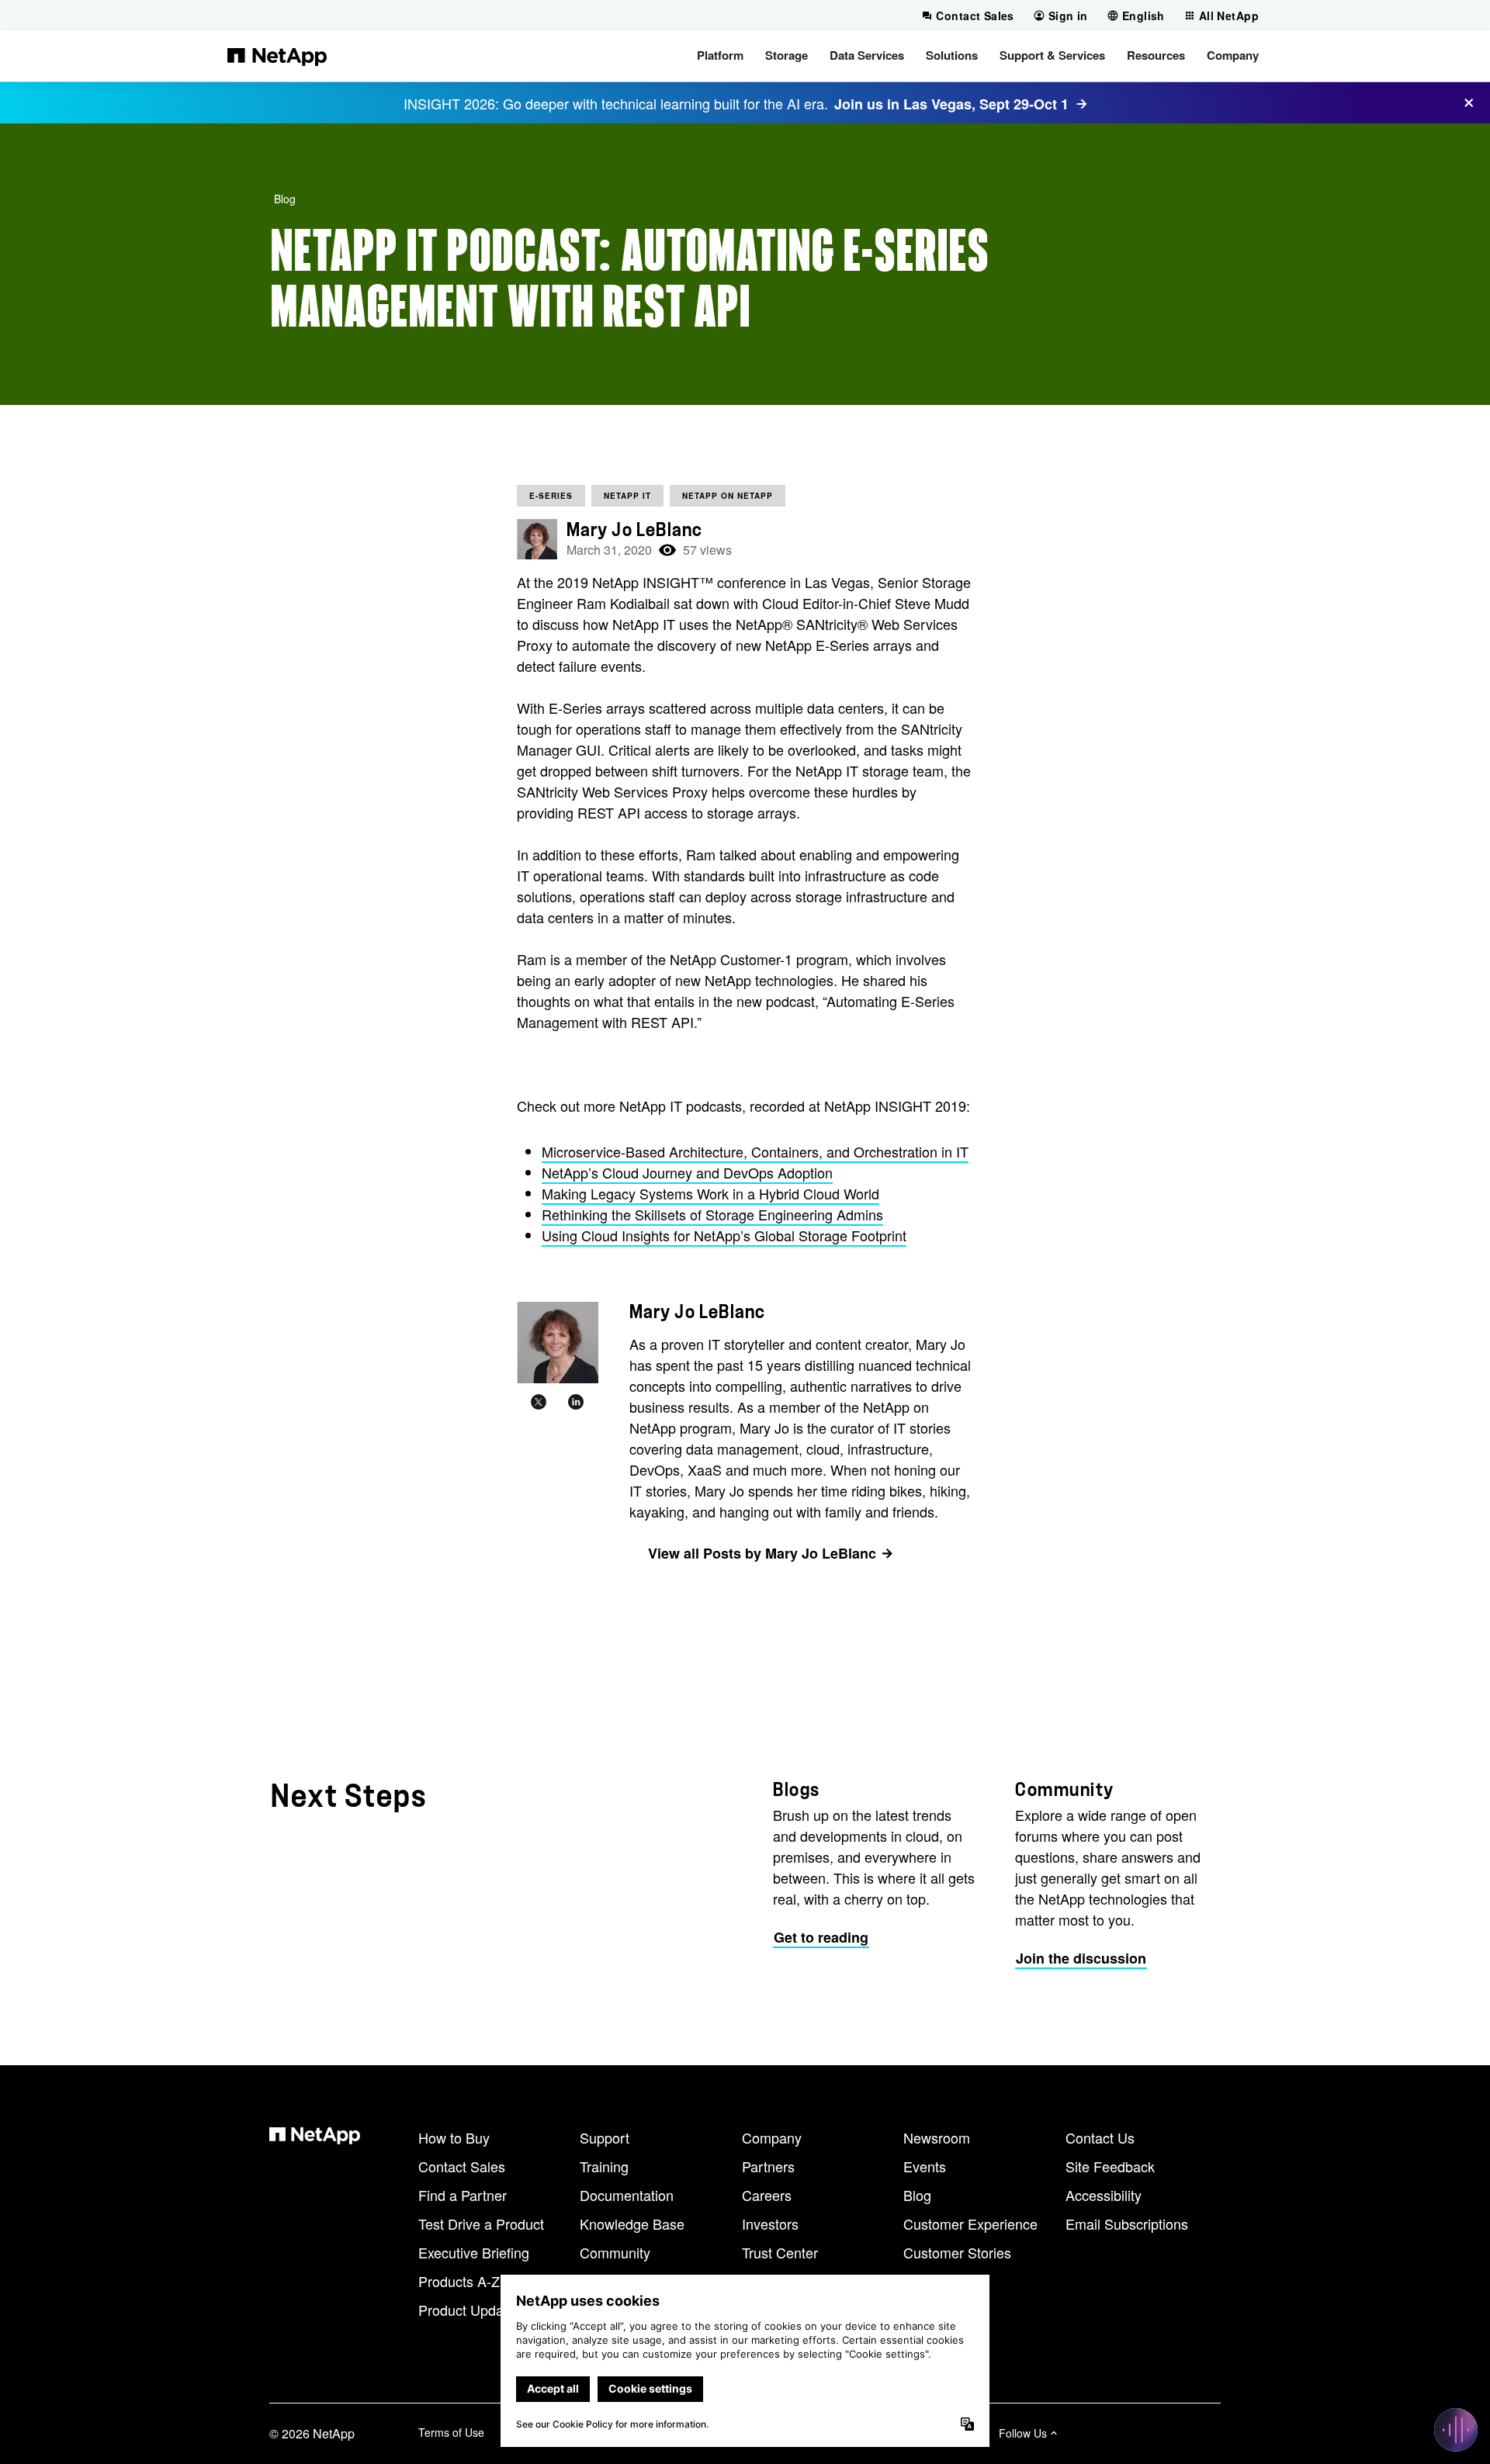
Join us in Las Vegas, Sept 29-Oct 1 (951, 104)
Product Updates (470, 2310)
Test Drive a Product (481, 2223)
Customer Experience (970, 2223)
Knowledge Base (632, 2223)
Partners (768, 2166)
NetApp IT (627, 496)
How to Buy (454, 2137)
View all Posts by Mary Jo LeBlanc (762, 1553)
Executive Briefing (474, 2252)
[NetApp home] (277, 56)
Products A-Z (459, 2281)
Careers (767, 2195)
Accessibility (1104, 2195)
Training (604, 2166)
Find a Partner (463, 2195)
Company (772, 2137)
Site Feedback (1110, 2166)
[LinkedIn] (576, 1402)
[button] (720, 56)
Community (615, 2252)
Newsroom (937, 2137)
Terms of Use (451, 2432)
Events (925, 2166)
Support (605, 2137)
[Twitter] (539, 1402)
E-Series (551, 496)
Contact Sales (462, 2166)
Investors (770, 2223)
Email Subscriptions (1127, 2223)
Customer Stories (957, 2252)
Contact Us (1100, 2137)
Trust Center (780, 2252)
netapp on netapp (728, 496)
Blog (285, 199)
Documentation (627, 2195)
